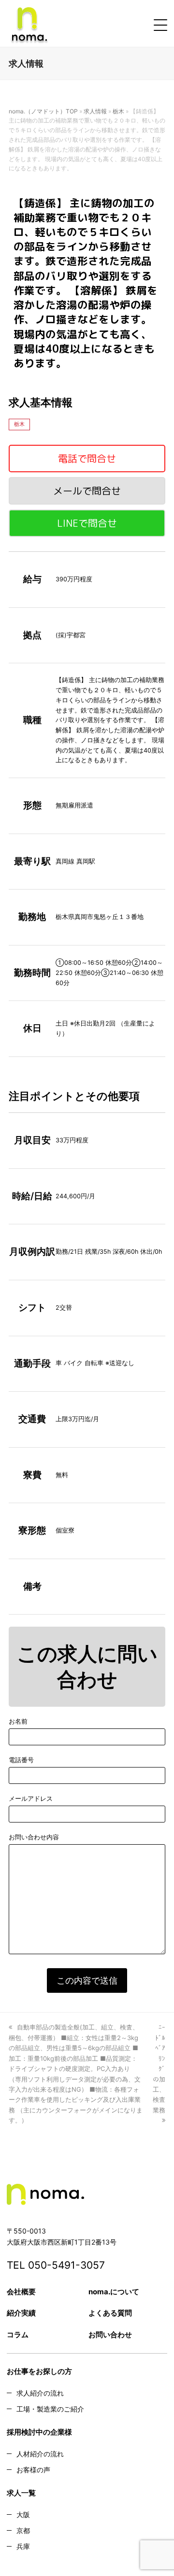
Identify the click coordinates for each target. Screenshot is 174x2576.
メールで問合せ (87, 491)
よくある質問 (110, 2313)
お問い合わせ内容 (34, 1837)
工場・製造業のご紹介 (50, 2409)
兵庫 (23, 2546)
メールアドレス (31, 1798)
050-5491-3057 (66, 2265)
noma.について (114, 2292)
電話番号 (21, 1760)
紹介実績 (21, 2313)
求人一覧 (21, 2493)
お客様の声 (33, 2470)
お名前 (18, 1721)
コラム (18, 2335)
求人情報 (95, 111)
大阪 (23, 2514)
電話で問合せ (87, 458)
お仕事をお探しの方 (39, 2371)
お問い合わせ (110, 2335)
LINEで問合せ (87, 523)
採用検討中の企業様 (39, 2432)
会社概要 (21, 2292)
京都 (23, 2530)
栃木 (118, 111)
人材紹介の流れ (40, 2454)
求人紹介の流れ (40, 2393)
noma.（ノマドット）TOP (43, 111)
